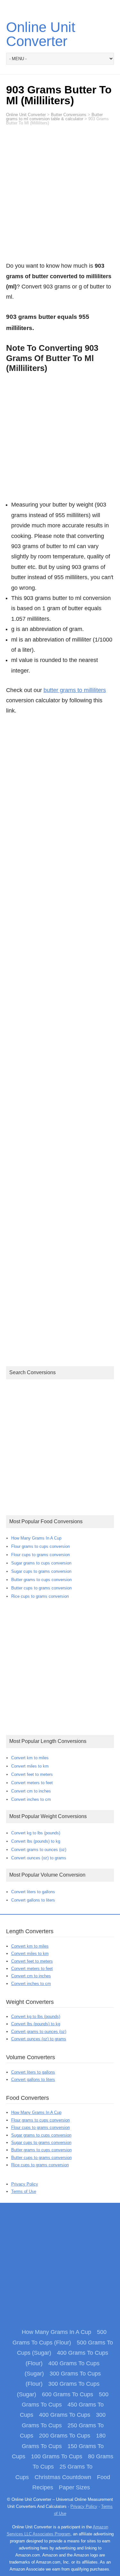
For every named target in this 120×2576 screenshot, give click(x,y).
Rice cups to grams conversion (40, 1596)
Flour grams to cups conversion (40, 1546)
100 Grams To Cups (57, 2456)
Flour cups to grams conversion (40, 1555)
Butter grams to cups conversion (41, 1580)
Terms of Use (24, 2191)
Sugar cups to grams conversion (41, 1571)
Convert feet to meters (32, 1774)
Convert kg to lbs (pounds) (36, 1833)
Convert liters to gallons (33, 1892)
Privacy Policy (25, 2184)
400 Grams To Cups (65, 2415)
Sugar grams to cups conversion (41, 1563)
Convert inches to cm (31, 1799)
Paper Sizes (74, 2487)
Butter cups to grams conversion (41, 1588)
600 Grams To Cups (68, 2394)
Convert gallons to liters (33, 1900)
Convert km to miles (30, 1758)
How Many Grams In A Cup (36, 1538)
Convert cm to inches (31, 1791)
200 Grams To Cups (65, 2436)
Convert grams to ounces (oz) (39, 1850)
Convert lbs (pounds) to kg (36, 1841)
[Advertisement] (60, 197)
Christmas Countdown (63, 2477)
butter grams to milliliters (75, 690)
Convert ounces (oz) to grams (39, 1858)
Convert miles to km (30, 1766)
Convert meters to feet (32, 1783)
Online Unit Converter (41, 34)
